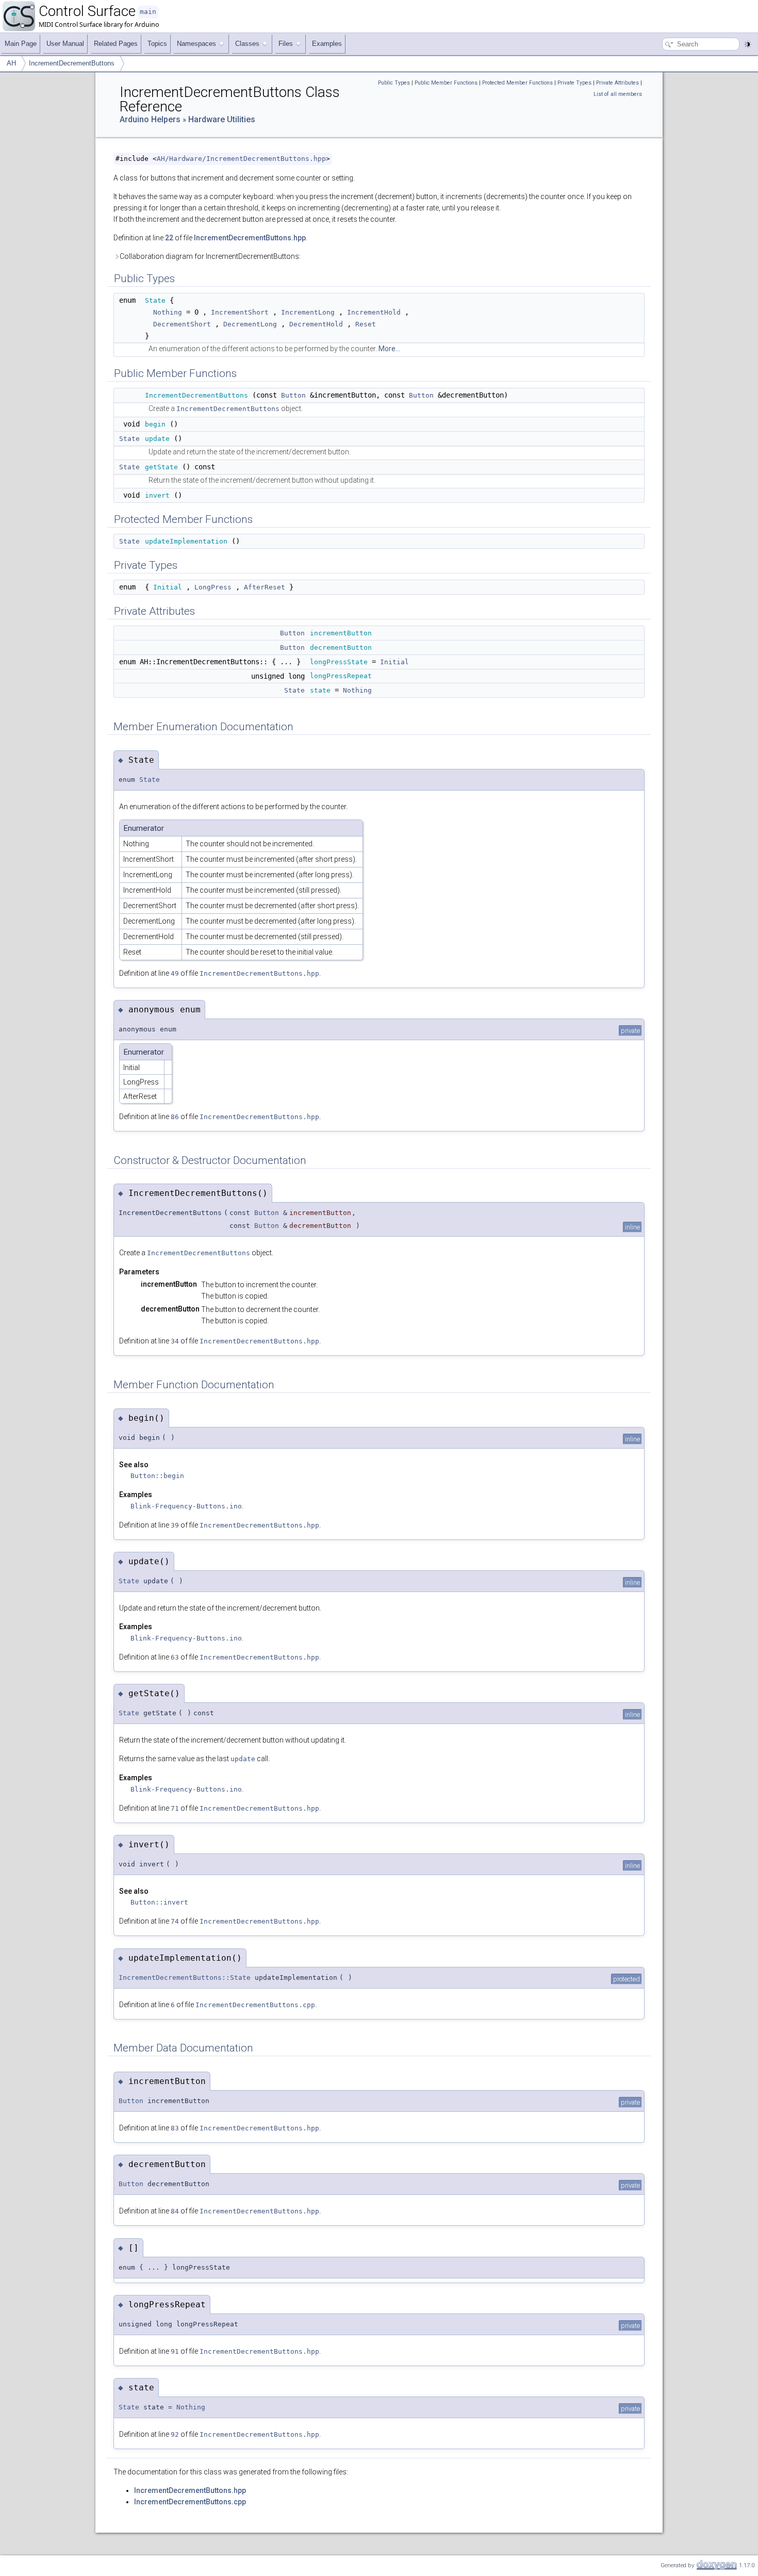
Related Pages (116, 44)
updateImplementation (186, 541)
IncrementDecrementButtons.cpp (255, 2005)
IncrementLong (308, 312)
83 (175, 2128)
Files (286, 44)
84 (175, 2211)
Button (293, 395)
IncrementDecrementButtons (72, 63)
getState (161, 467)
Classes (247, 44)
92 (175, 2434)
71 (175, 1808)
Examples (327, 44)
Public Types (394, 83)
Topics (157, 44)
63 (175, 1657)
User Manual (65, 44)
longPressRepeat (341, 676)
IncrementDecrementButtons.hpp (250, 238)
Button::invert (159, 1902)
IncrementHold (374, 312)
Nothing (168, 312)
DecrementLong (250, 324)
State (155, 300)
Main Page (21, 44)
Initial (168, 587)
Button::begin (157, 1476)
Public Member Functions (446, 83)
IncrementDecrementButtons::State (185, 1978)
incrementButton (341, 633)
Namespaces (196, 44)
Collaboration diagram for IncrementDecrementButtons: (210, 256)
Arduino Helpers (150, 119)
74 (175, 1921)
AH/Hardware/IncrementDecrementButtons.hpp (241, 159)
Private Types (574, 83)
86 (175, 1117)
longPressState (339, 662)
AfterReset (265, 587)
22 (169, 238)
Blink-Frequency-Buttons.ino (186, 1506)
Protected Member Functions (517, 83)
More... (389, 349)
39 (175, 1525)
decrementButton (341, 647)
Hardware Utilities (222, 119)
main (148, 12)
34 (175, 1341)
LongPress (213, 587)
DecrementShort (182, 324)
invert (157, 495)
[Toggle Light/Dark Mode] (748, 44)
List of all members (618, 94)
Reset (366, 324)
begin (155, 424)
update (157, 439)
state (320, 690)
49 (175, 973)
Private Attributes (617, 83)
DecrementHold (316, 324)
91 (175, 2351)
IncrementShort (240, 312)
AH (11, 63)
